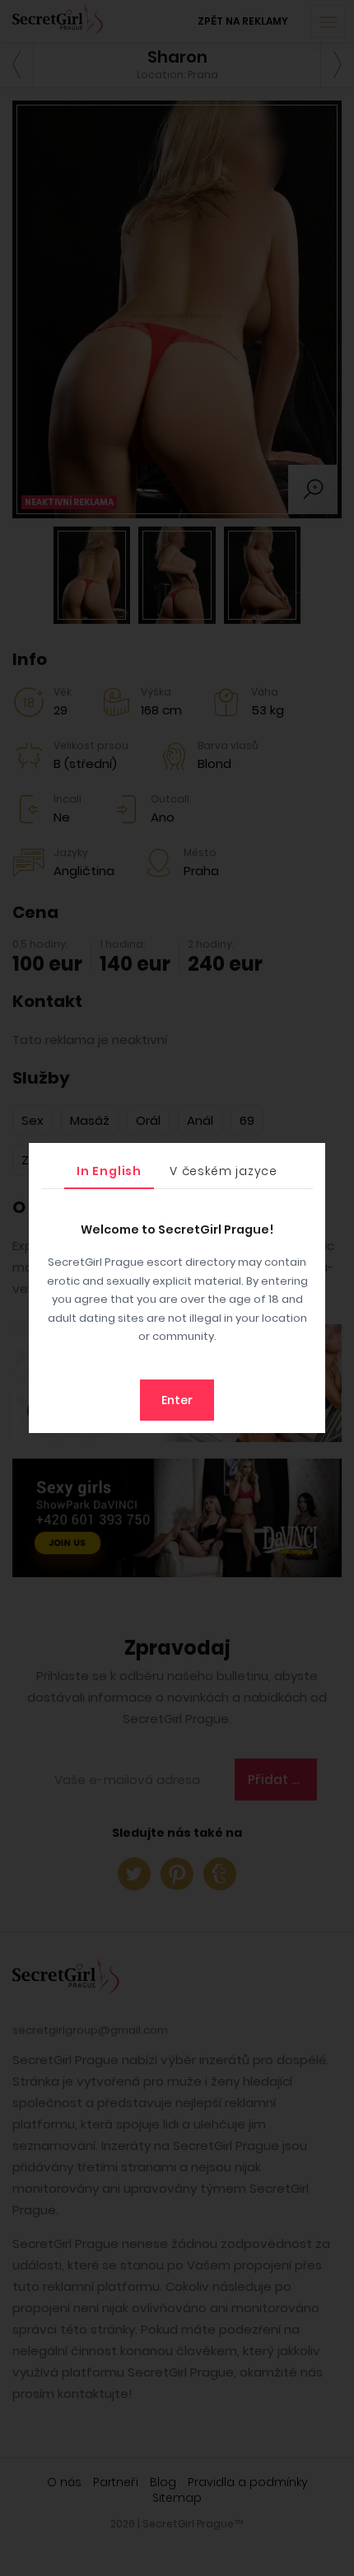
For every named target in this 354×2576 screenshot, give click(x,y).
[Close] (309, 1159)
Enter (177, 1400)
